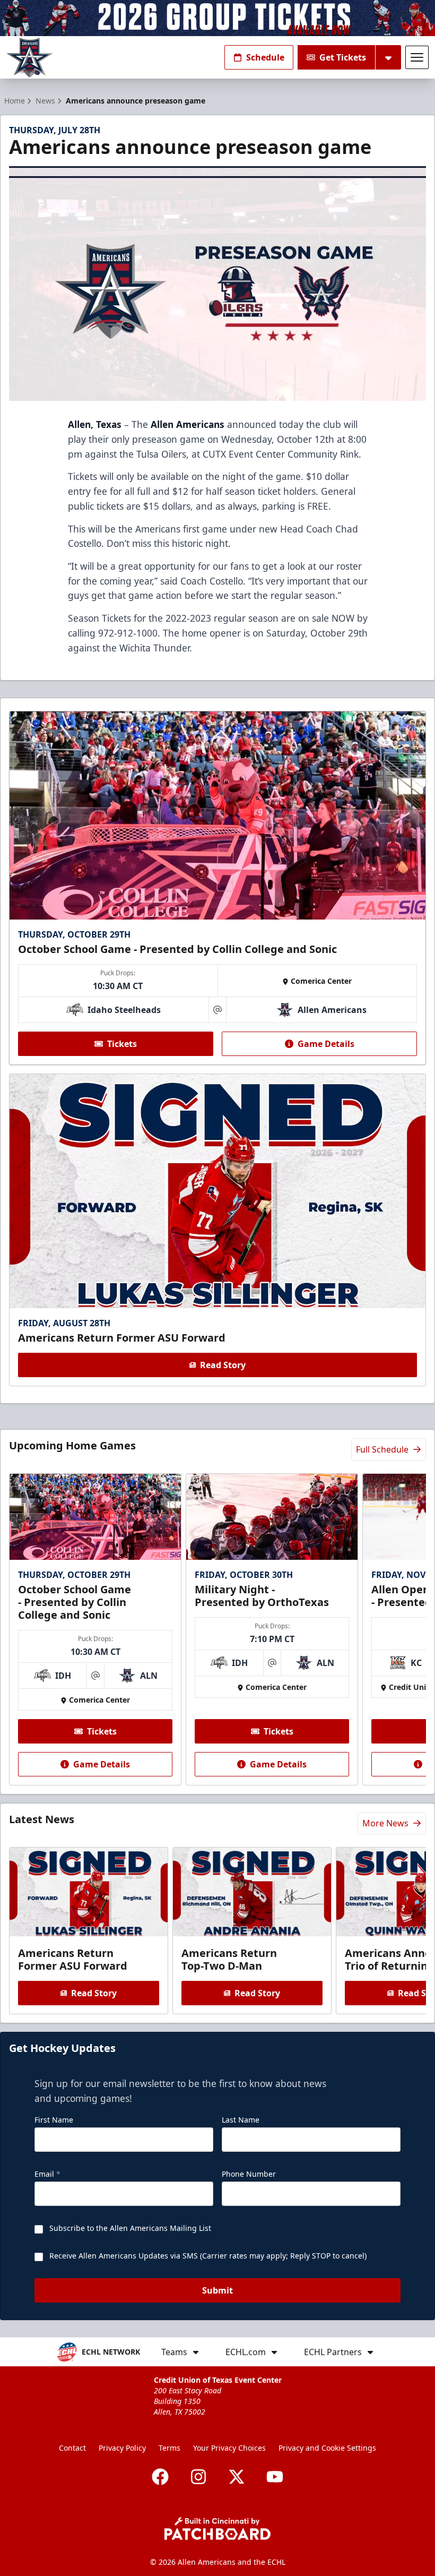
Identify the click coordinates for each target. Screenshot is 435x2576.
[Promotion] (217, 18)
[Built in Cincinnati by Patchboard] (217, 2528)
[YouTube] (275, 2477)
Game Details (326, 1044)
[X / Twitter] (237, 2477)
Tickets (122, 1044)
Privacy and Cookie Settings (327, 2448)
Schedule (265, 57)
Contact (72, 2448)
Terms (169, 2448)
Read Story (223, 1365)
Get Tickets (343, 57)
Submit (217, 2290)
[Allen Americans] (30, 58)
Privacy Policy (122, 2448)
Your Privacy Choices (229, 2448)
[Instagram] (198, 2477)
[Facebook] (160, 2477)
